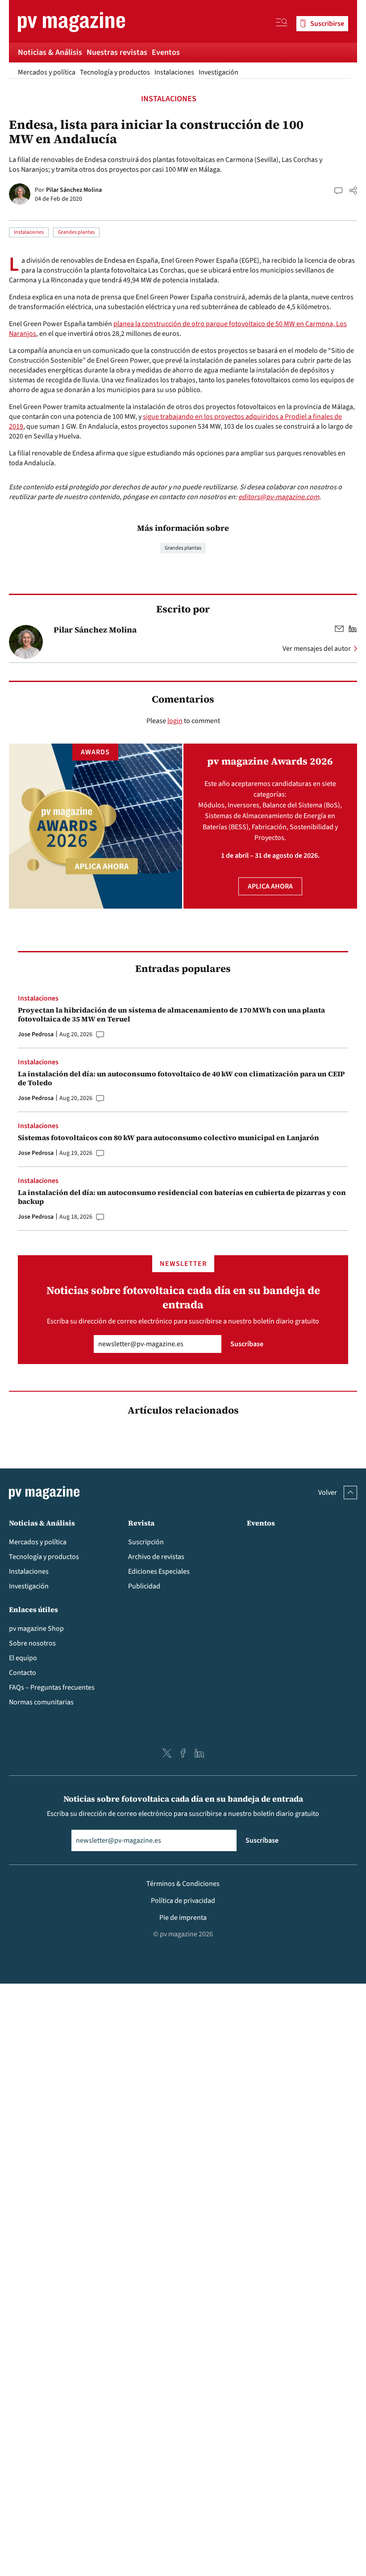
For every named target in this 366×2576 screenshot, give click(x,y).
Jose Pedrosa (36, 1034)
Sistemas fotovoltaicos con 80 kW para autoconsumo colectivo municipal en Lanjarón (168, 1137)
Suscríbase (247, 1344)
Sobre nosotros (32, 1643)
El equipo (23, 1658)
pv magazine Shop (36, 1629)
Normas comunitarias (41, 1702)
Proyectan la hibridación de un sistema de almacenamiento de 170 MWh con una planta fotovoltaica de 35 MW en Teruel (171, 1014)
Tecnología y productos (115, 72)
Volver (328, 1493)
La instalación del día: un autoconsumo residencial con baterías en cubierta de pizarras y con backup (182, 1197)
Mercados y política (47, 72)
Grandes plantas (76, 232)
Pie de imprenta (183, 1918)
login (175, 721)
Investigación (218, 72)
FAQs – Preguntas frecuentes (52, 1687)
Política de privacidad (183, 1901)
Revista (141, 1523)
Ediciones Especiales (159, 1571)
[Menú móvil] (282, 24)
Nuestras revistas (117, 52)
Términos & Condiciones (183, 1884)
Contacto (23, 1673)
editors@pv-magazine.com (279, 497)
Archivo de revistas (156, 1557)
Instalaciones (174, 72)
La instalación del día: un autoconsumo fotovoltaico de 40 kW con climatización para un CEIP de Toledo (181, 1078)
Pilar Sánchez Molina (74, 190)
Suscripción (146, 1542)
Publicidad (144, 1586)
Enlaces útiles (33, 1609)
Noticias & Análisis (50, 52)
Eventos (166, 52)
